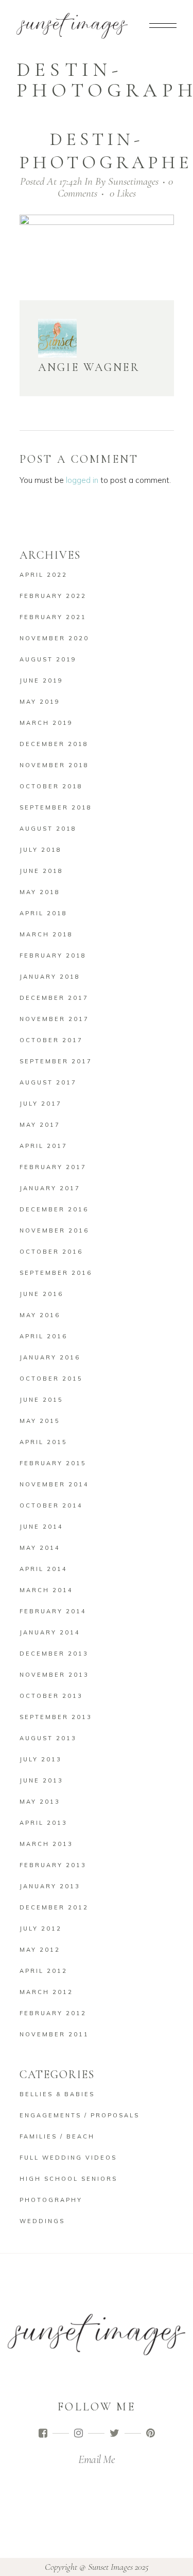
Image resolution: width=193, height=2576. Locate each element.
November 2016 (54, 1230)
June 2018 (41, 871)
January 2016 (50, 1357)
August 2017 (48, 1082)
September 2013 (56, 1717)
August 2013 (48, 1738)
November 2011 (54, 2034)
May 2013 (40, 1802)
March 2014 (46, 1590)
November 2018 (54, 765)
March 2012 (46, 1992)
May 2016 (40, 1315)
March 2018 (46, 934)
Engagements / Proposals (80, 2115)
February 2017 (53, 1167)
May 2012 (40, 1950)
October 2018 (51, 786)
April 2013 (43, 1823)
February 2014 (53, 1611)
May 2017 (40, 1125)
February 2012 (53, 2013)
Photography (51, 2200)
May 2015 (40, 1421)
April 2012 (43, 1971)
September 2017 (56, 1061)
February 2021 (53, 617)
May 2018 (40, 892)
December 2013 (54, 1654)
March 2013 (46, 1844)
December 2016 (54, 1209)
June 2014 (41, 1527)
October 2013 (51, 1696)
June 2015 (41, 1400)
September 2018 (56, 807)
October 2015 (51, 1379)
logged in (82, 480)
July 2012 (41, 1929)
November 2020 (54, 638)
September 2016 (56, 1273)
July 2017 (41, 1104)
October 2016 (51, 1252)
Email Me (97, 2459)
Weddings (42, 2221)
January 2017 (50, 1188)
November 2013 (54, 1675)
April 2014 (43, 1569)
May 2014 (40, 1548)
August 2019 (48, 659)
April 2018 (43, 913)
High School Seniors (68, 2179)
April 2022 (43, 575)
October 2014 (51, 1505)
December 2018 (54, 744)
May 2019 (40, 702)
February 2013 (53, 1865)
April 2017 (43, 1146)
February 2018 (53, 955)
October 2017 (51, 1040)
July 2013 (41, 1759)
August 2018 (48, 829)
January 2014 (50, 1632)
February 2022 (53, 596)
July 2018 (41, 850)
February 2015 (53, 1463)
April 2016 (43, 1336)
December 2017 (54, 998)
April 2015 (43, 1442)
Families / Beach (57, 2136)
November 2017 (54, 1019)
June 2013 (41, 1780)
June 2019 (41, 681)
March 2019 (46, 723)
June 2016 (41, 1294)
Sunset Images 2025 (118, 2567)
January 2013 (50, 1886)
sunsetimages (133, 181)
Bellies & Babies (57, 2094)
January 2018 (50, 977)
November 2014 (54, 1484)
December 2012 (54, 1907)
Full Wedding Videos (68, 2158)
